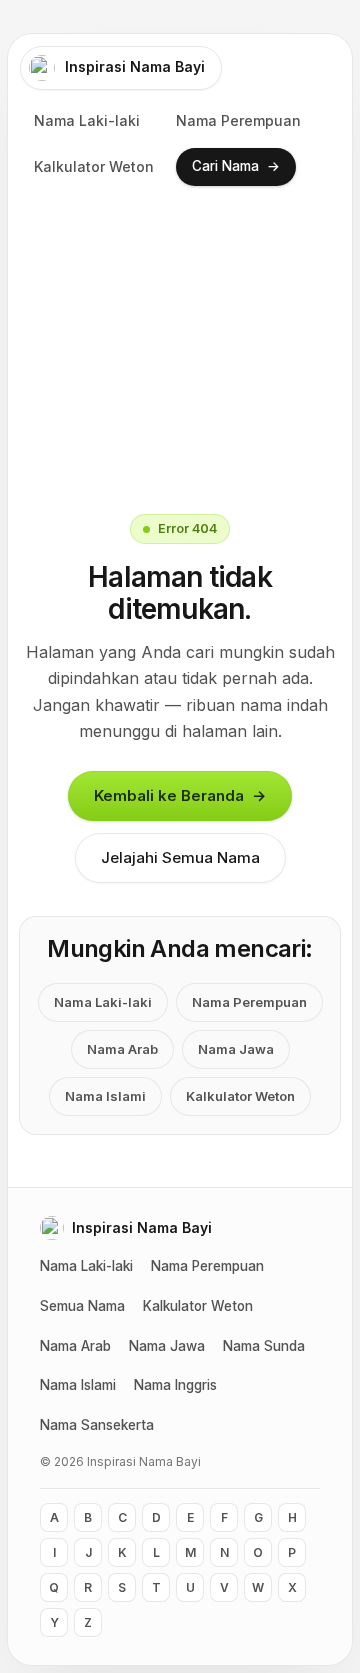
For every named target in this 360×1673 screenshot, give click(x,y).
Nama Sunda (264, 1346)
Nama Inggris (175, 1385)
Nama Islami (105, 1096)
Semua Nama (82, 1306)
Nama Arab (122, 1049)
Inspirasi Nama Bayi (135, 66)
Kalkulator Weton (94, 166)
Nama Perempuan (238, 120)
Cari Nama (236, 166)
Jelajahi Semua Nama (180, 857)
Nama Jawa (236, 1049)
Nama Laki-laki (87, 120)
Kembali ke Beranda (180, 795)
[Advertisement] (180, 348)
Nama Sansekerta (97, 1425)
